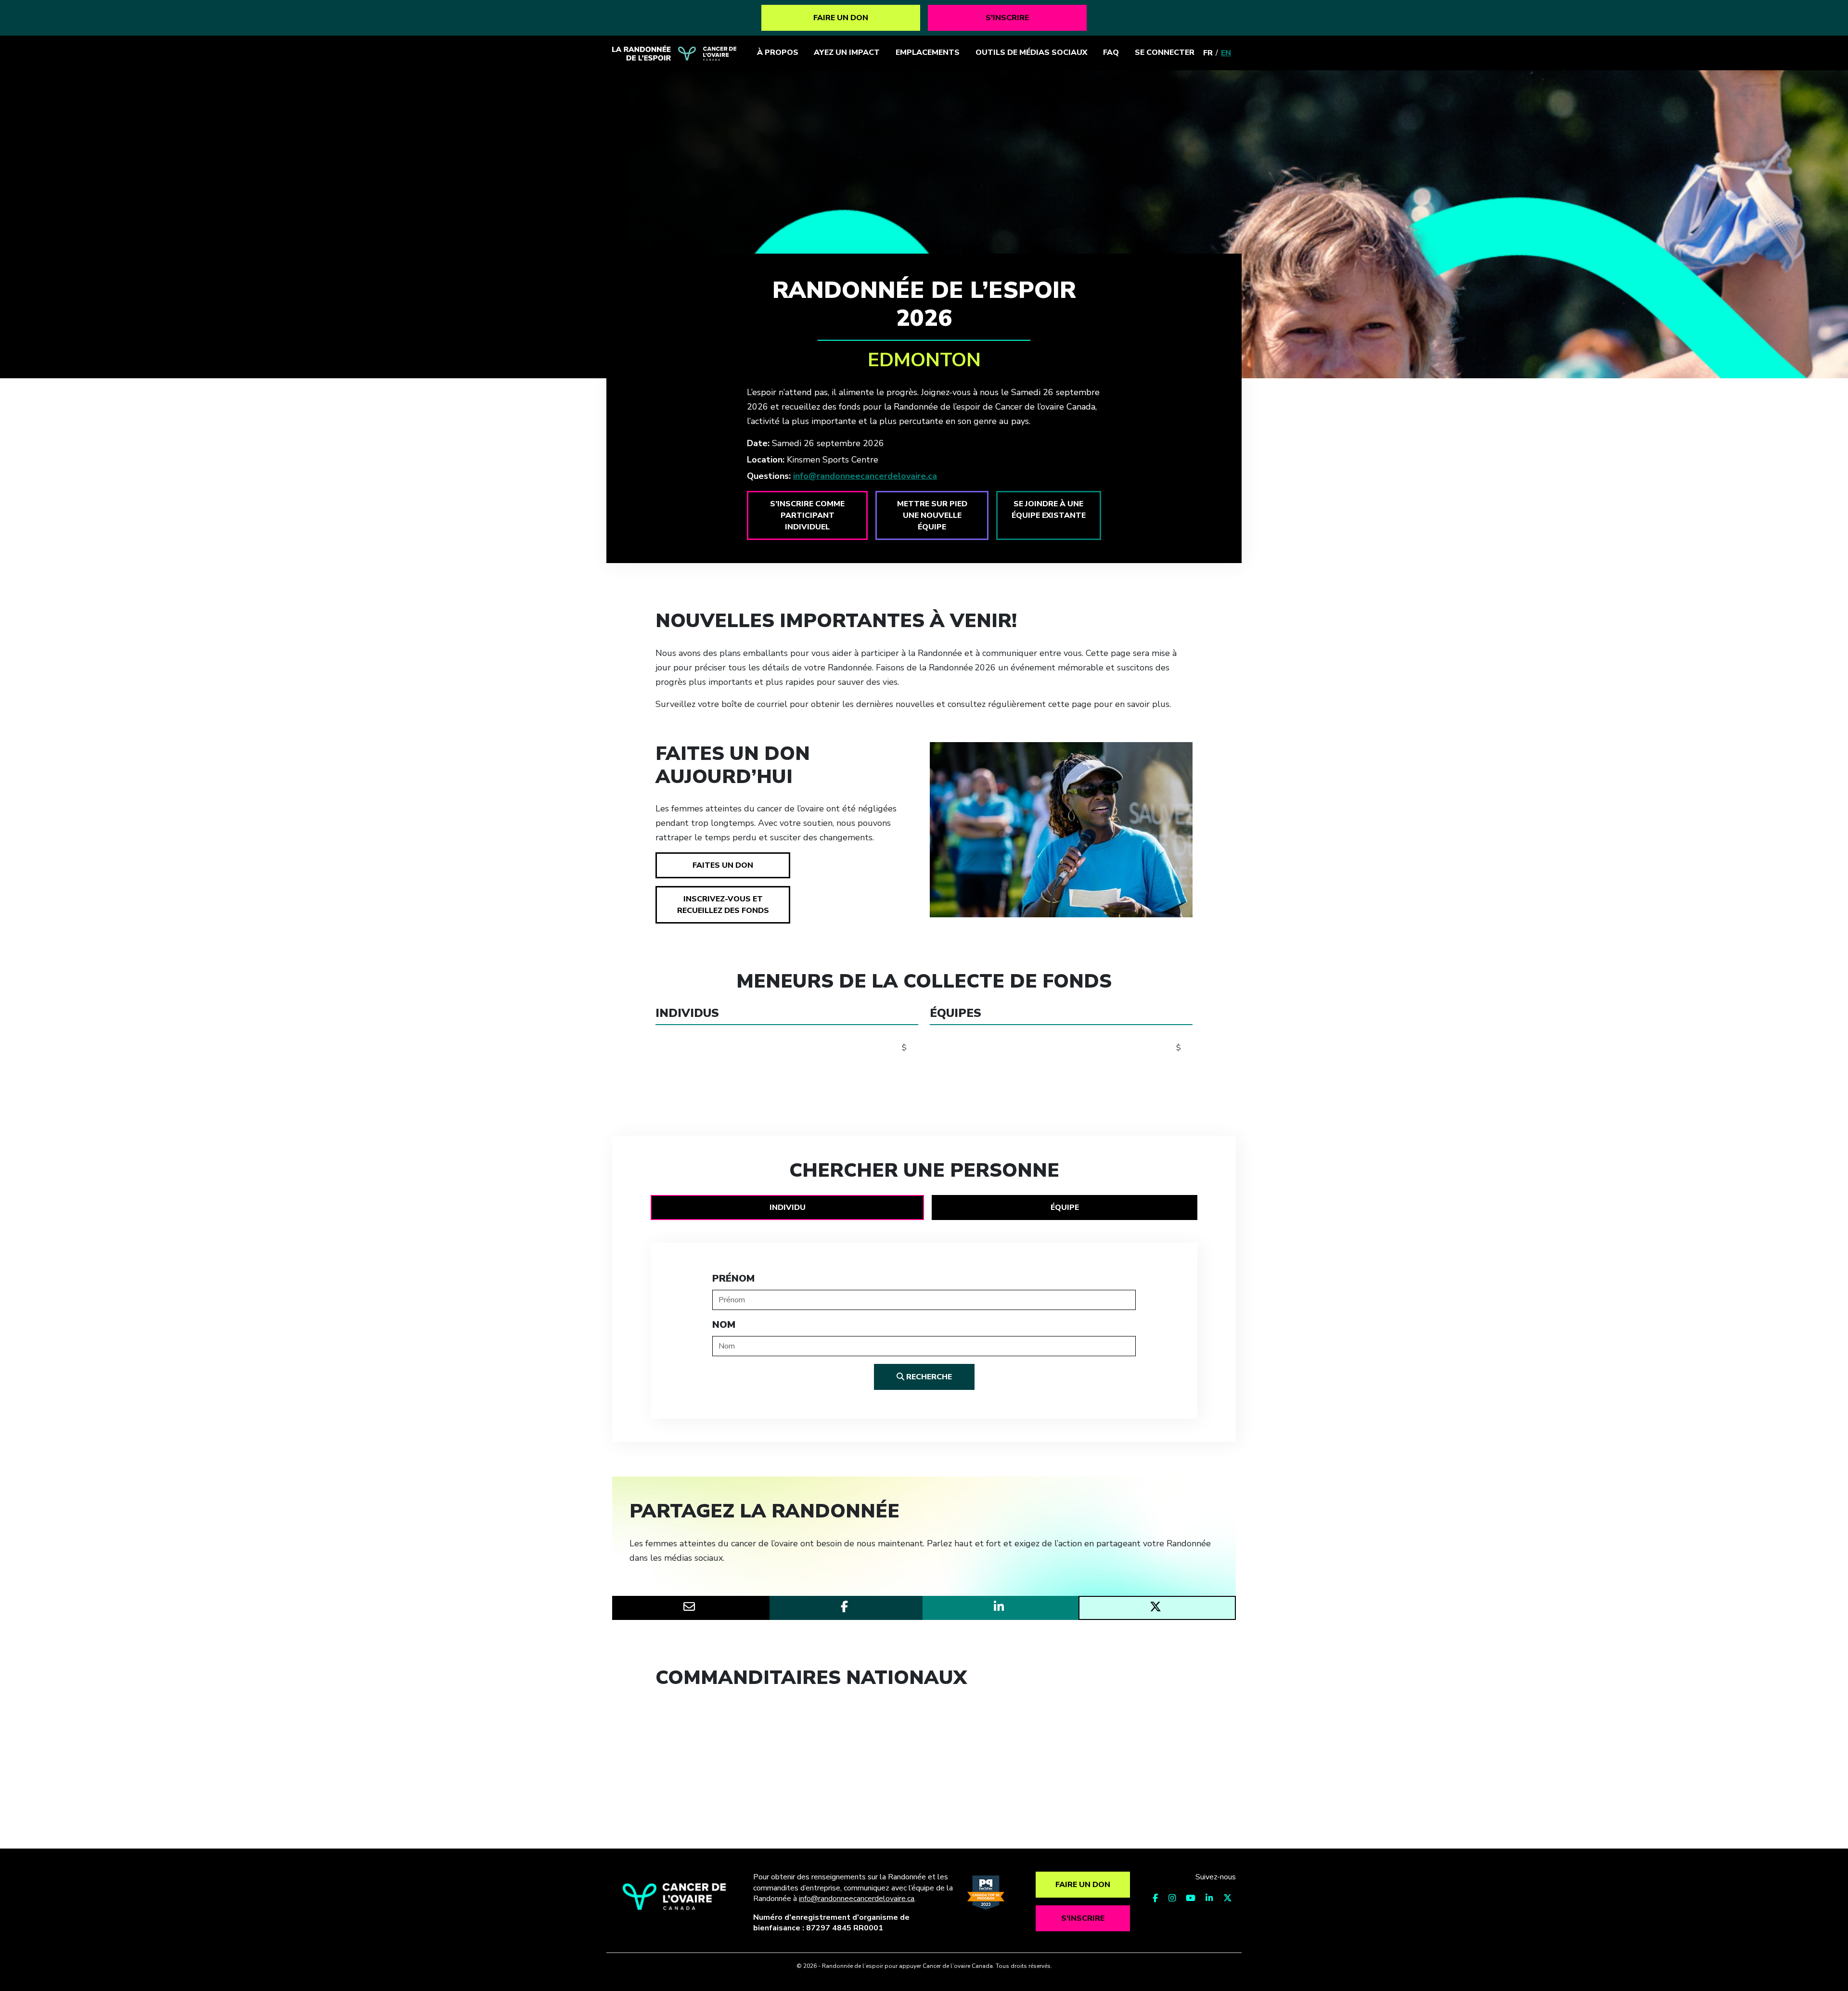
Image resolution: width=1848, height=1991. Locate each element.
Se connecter (1165, 52)
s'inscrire (1007, 18)
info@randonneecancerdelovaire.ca (865, 476)
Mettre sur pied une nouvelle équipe (932, 515)
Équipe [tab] (1065, 1207)
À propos (778, 52)
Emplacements (928, 52)
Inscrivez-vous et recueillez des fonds (723, 905)
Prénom (733, 1278)
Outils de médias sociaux (1031, 52)
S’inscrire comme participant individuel (807, 515)
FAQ (1111, 52)
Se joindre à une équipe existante (1049, 510)
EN (1226, 53)
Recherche (928, 1377)
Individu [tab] (788, 1207)
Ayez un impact (847, 52)
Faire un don (841, 18)
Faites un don (723, 865)
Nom (724, 1325)
